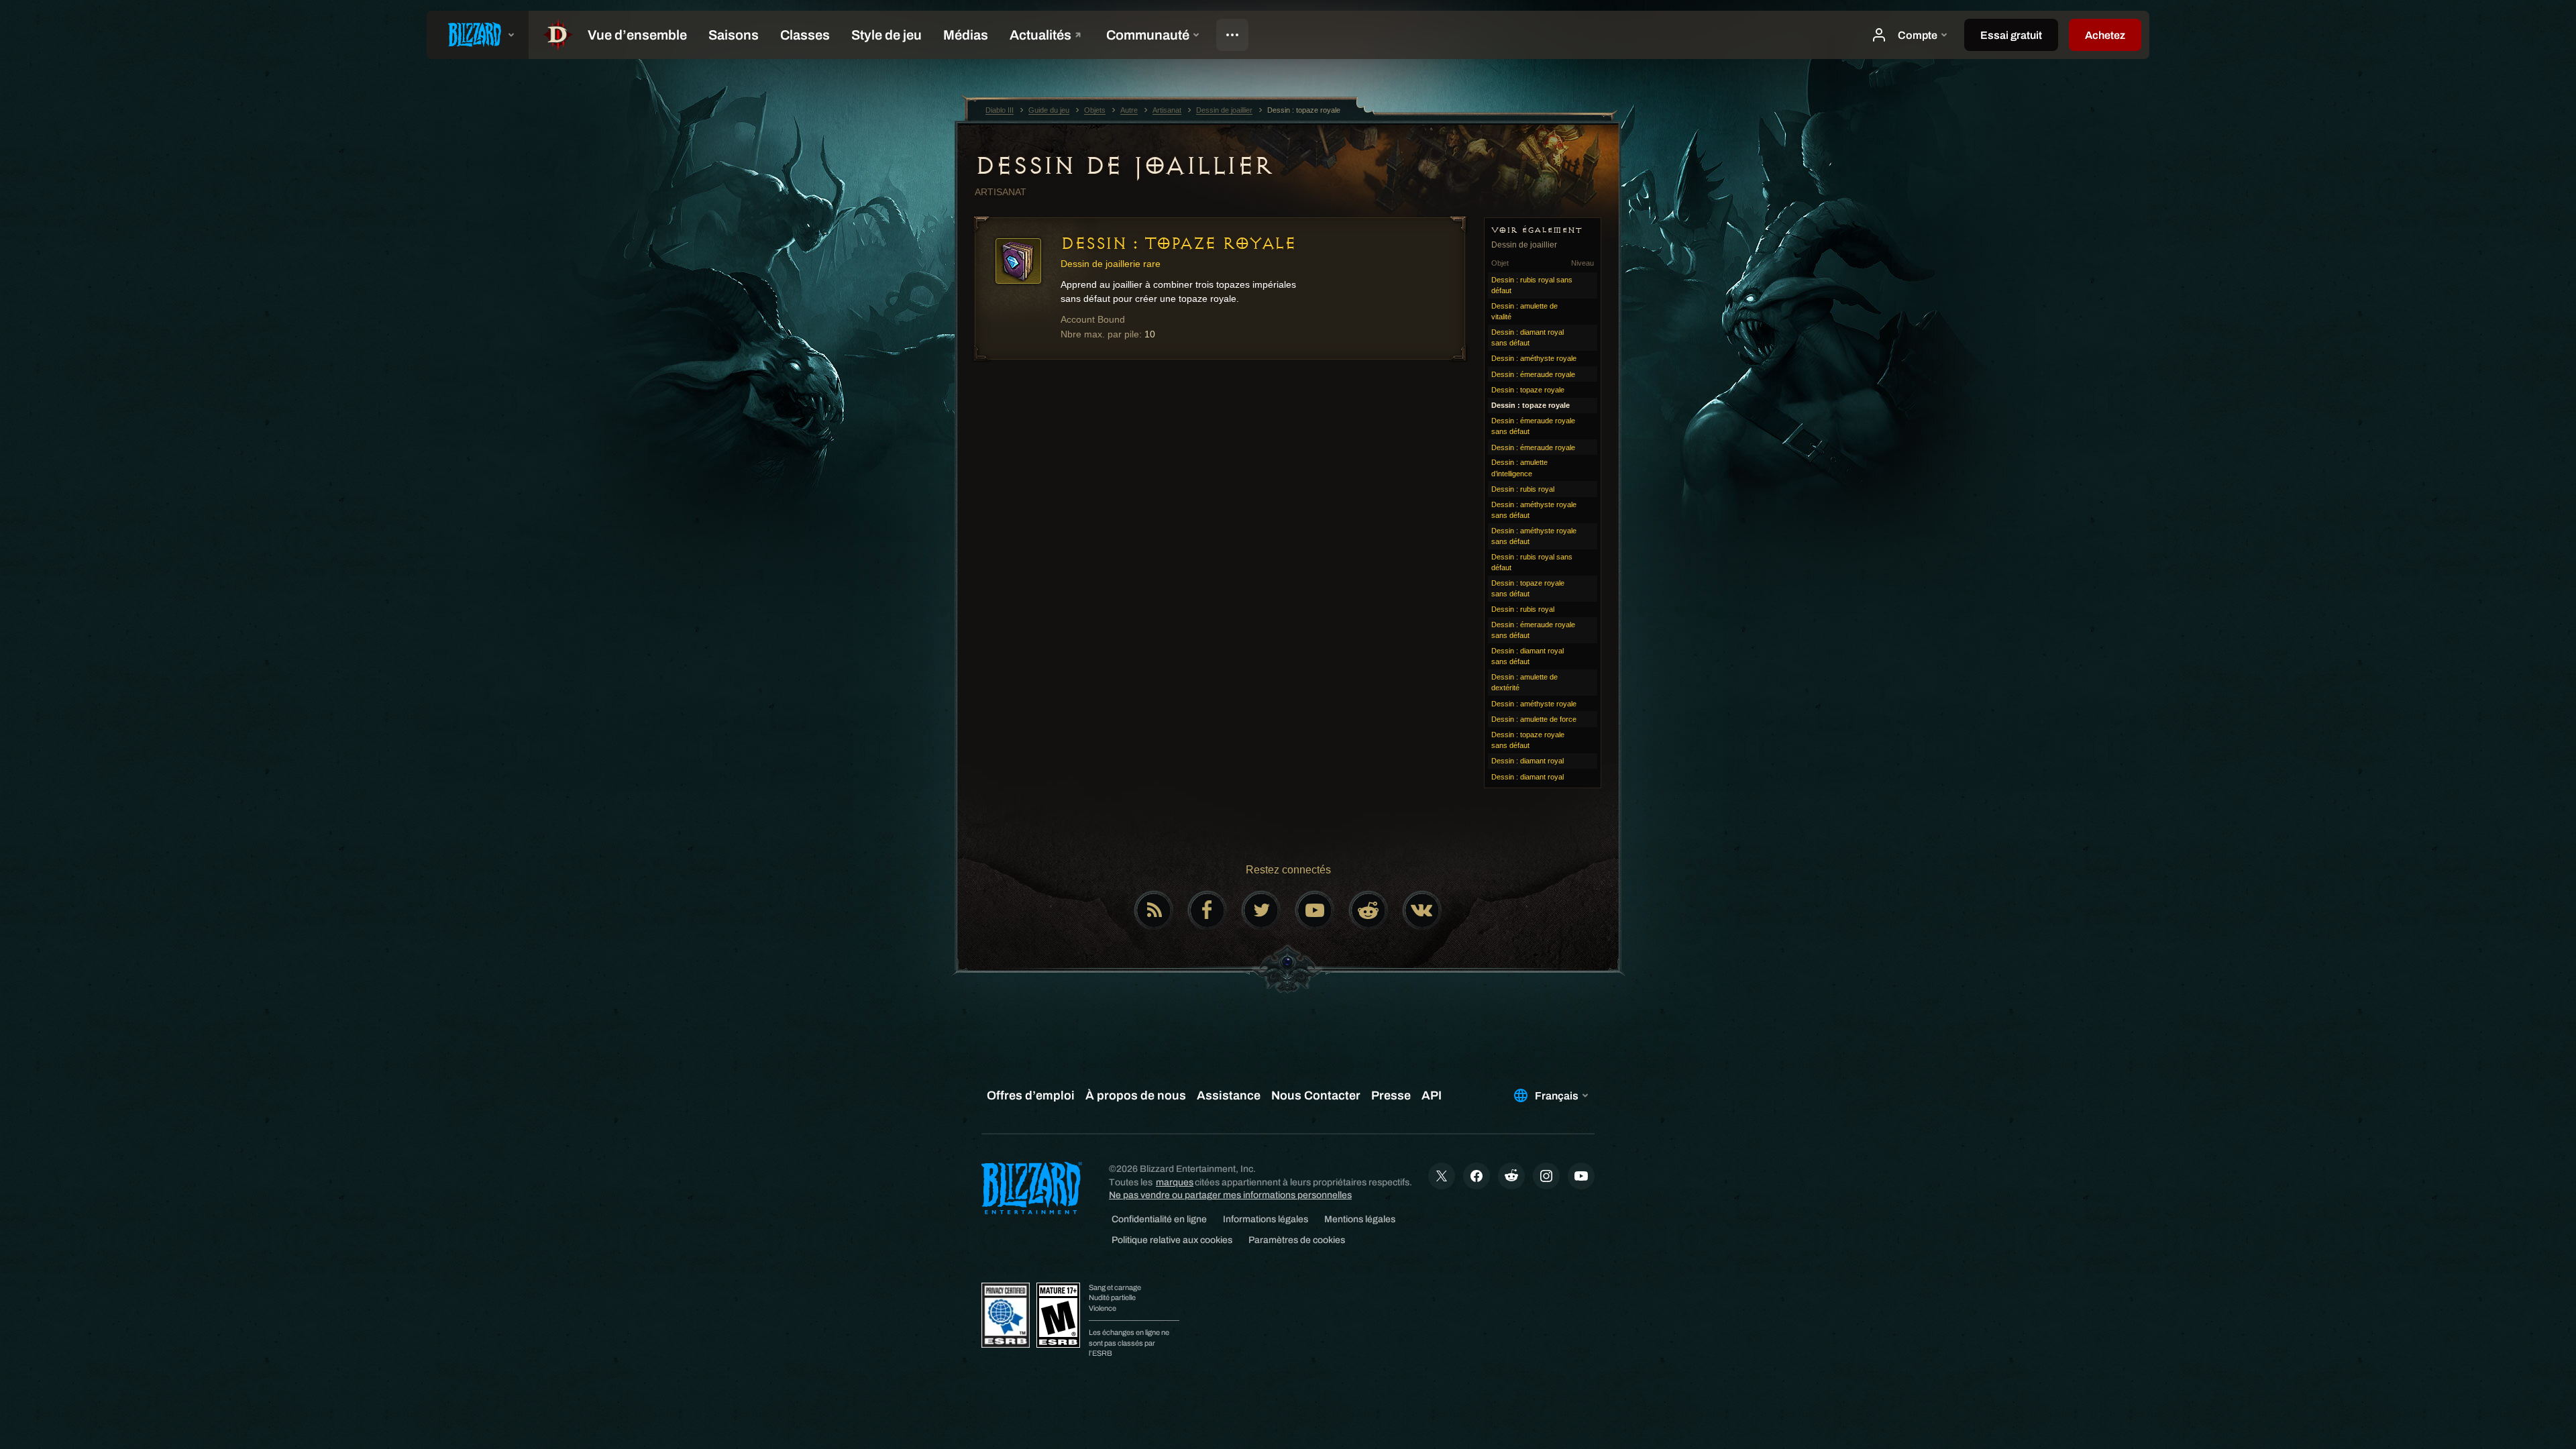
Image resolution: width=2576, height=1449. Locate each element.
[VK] (1422, 910)
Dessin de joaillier (1124, 166)
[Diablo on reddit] (1368, 910)
